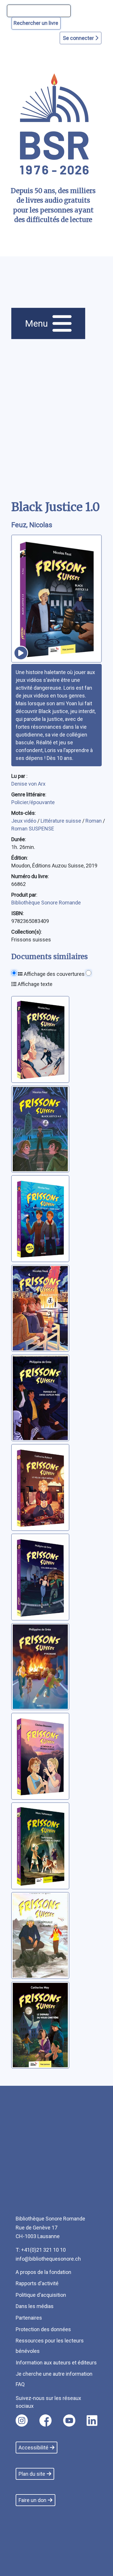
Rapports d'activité (37, 2283)
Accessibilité (33, 2448)
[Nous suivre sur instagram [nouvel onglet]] (22, 2420)
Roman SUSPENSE (33, 829)
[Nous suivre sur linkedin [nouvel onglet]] (92, 2420)
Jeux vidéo (24, 821)
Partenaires (29, 2318)
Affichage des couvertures (54, 974)
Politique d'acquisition (41, 2295)
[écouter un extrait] (21, 653)
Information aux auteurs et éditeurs (56, 2363)
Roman (94, 821)
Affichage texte (34, 984)
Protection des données (43, 2329)
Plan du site (32, 2474)
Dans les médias (35, 2306)
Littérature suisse (61, 821)
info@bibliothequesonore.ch (48, 2259)
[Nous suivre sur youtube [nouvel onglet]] (69, 2420)
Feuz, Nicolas (32, 525)
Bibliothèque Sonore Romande (46, 903)
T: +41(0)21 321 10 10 (41, 2250)
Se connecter (79, 38)
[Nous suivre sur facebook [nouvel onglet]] (45, 2420)
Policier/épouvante (33, 802)
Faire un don (32, 2500)
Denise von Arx (28, 784)
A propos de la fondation (43, 2272)
